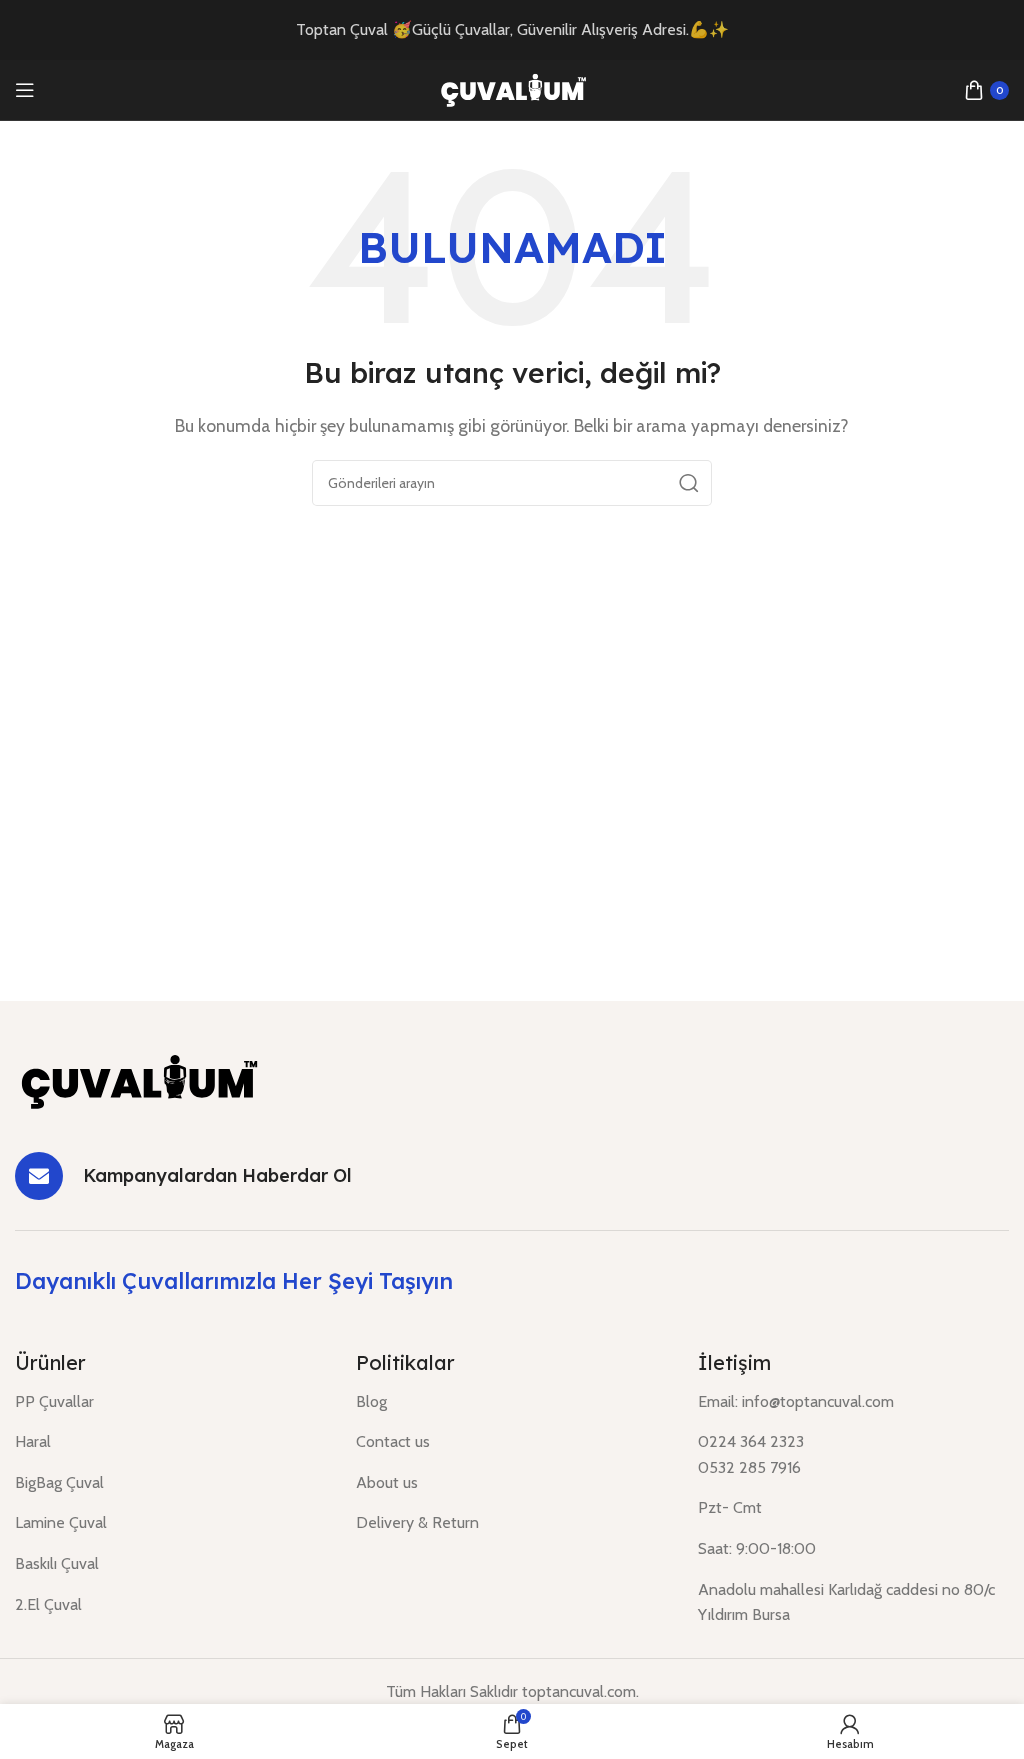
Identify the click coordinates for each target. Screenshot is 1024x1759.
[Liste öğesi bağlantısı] (170, 1402)
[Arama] (689, 483)
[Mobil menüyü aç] (25, 90)
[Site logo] (512, 88)
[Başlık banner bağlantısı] (512, 30)
